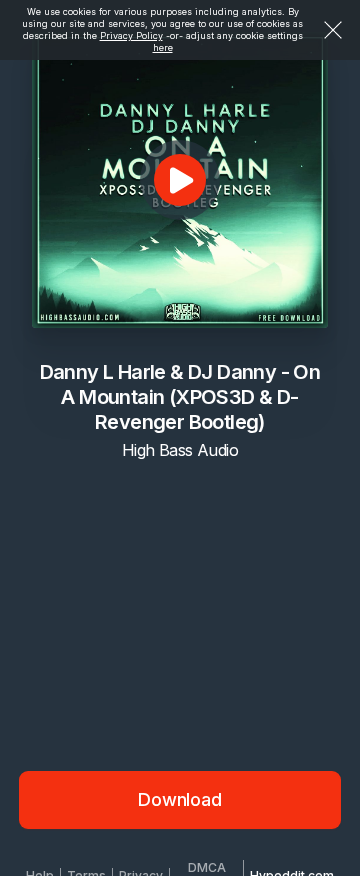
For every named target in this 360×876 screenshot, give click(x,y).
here (163, 47)
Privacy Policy (131, 35)
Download (180, 799)
